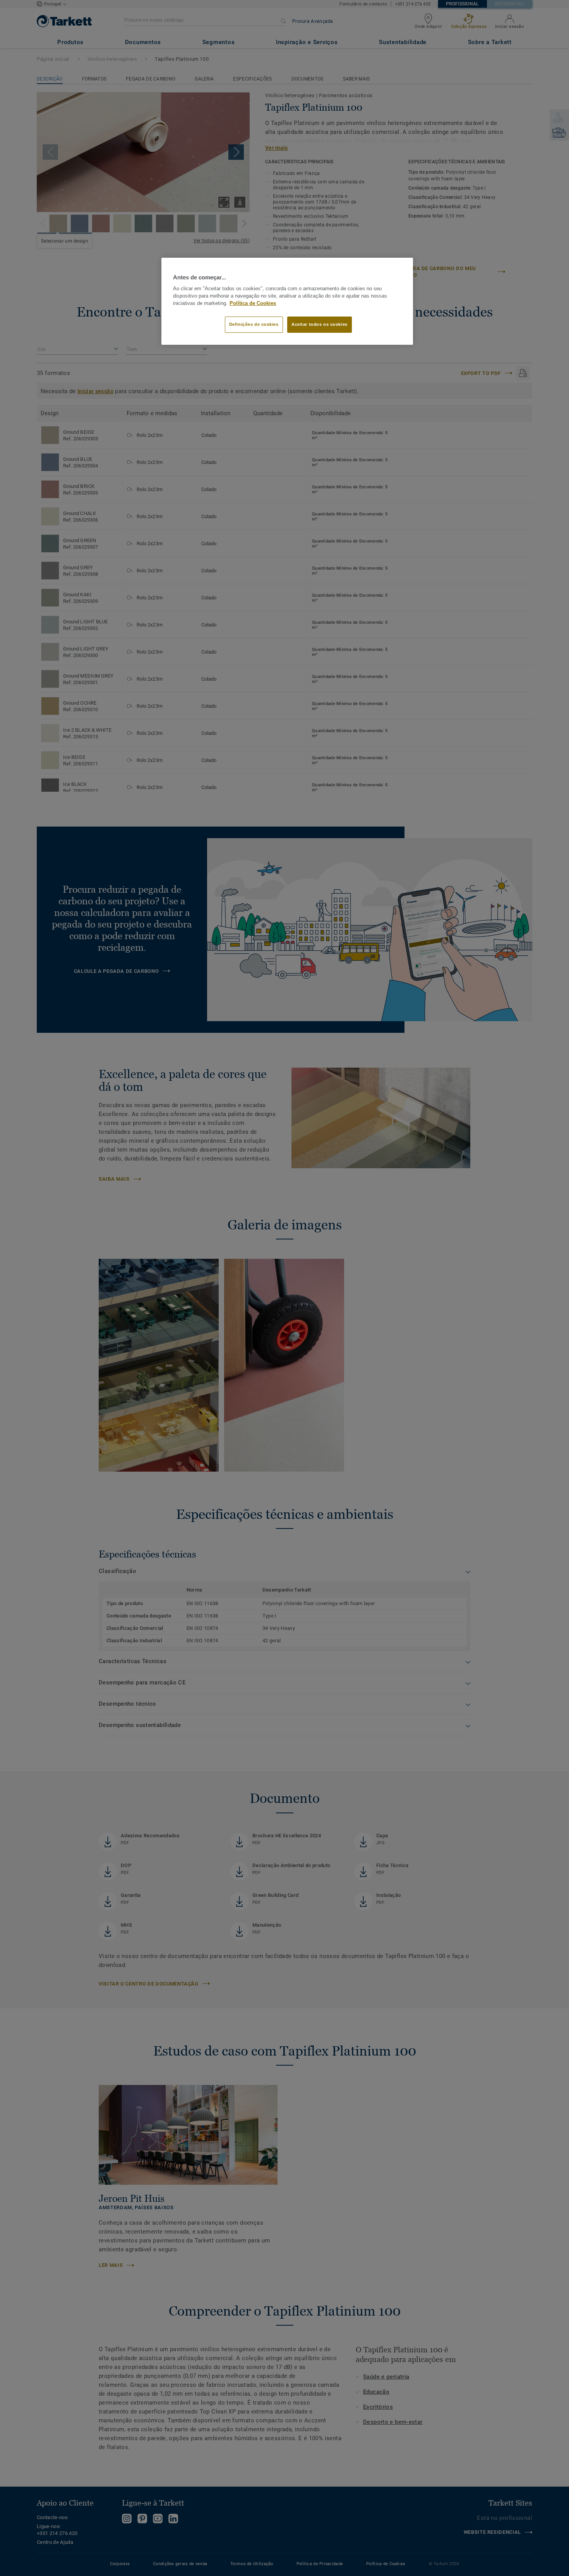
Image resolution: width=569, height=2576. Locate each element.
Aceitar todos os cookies (320, 324)
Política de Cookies (253, 303)
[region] (287, 301)
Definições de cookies (254, 324)
